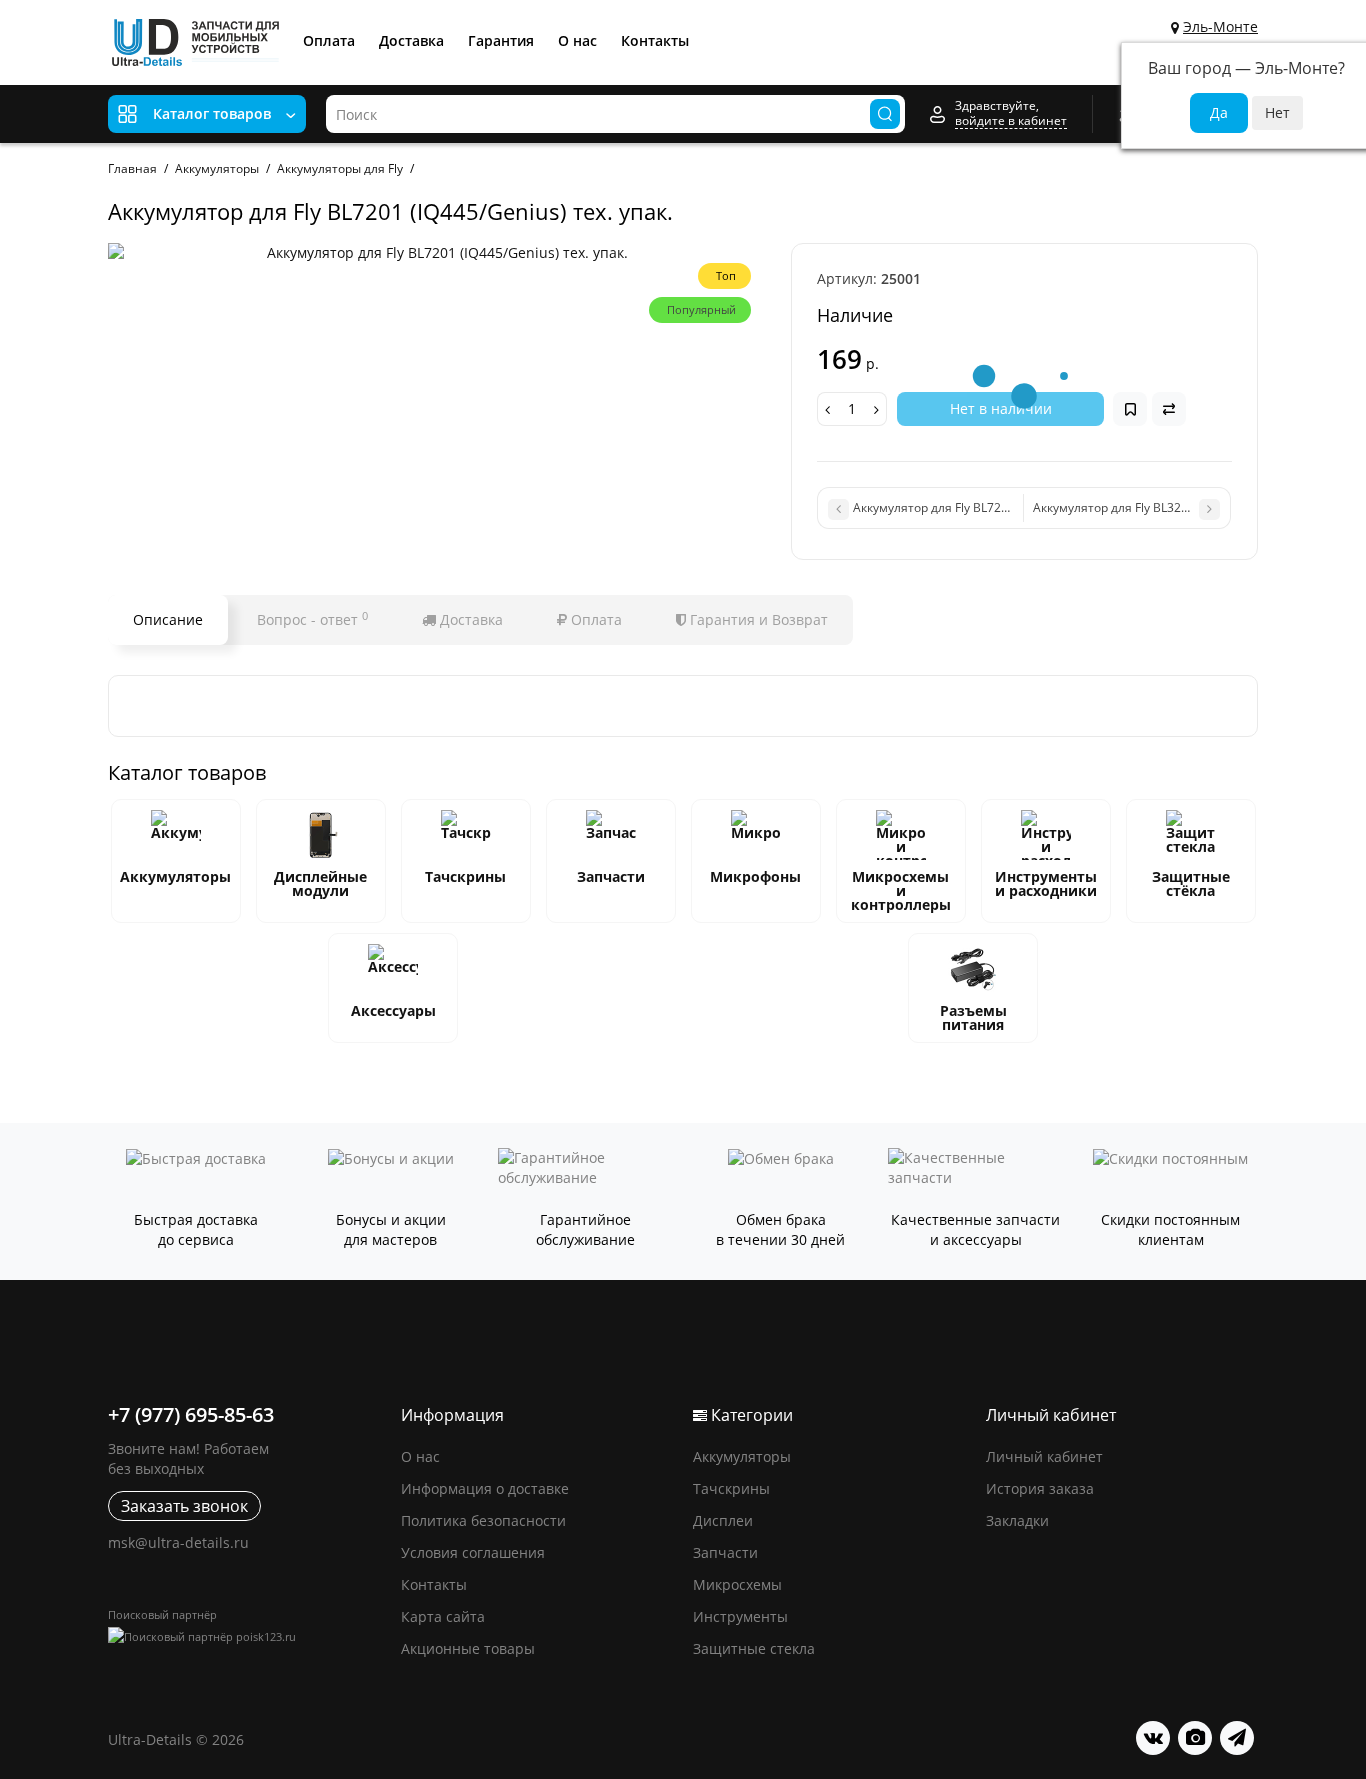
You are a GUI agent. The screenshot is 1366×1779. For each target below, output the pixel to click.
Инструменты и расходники (1046, 883)
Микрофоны (755, 876)
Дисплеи (723, 1520)
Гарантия (501, 40)
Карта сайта (443, 1616)
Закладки (1017, 1520)
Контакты (655, 40)
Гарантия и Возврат (757, 619)
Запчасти (611, 876)
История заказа (1040, 1488)
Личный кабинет (1044, 1456)
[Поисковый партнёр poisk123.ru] (244, 1636)
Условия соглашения (473, 1552)
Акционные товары (468, 1648)
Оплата (329, 40)
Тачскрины (465, 876)
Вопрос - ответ (312, 619)
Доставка (411, 40)
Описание (168, 619)
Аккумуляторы (175, 876)
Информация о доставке (485, 1488)
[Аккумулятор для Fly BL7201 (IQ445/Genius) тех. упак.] (439, 253)
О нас (577, 40)
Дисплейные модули (320, 883)
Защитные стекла (754, 1648)
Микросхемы (737, 1584)
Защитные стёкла (1191, 883)
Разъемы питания (973, 1017)
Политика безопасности (483, 1520)
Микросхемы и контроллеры (901, 890)
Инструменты (740, 1616)
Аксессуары (393, 1010)
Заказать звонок (184, 1506)
